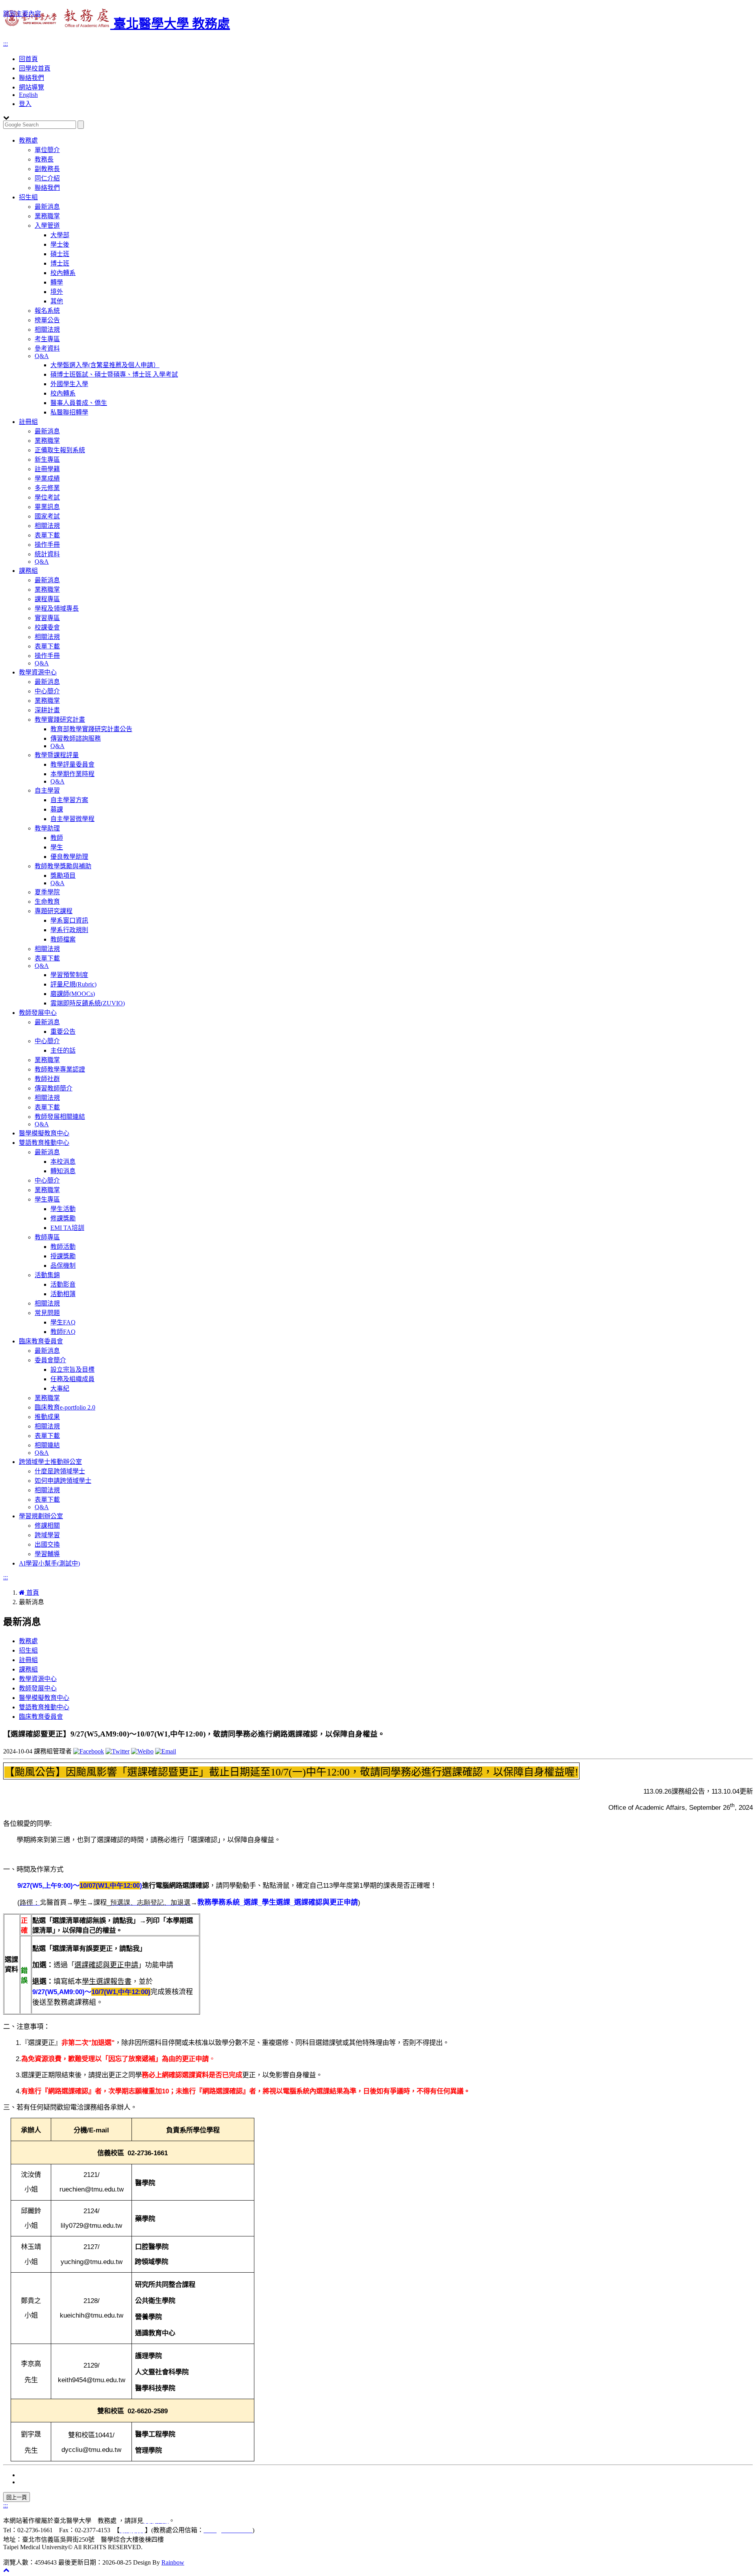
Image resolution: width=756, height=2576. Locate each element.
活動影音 (63, 1284)
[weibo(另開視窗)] (142, 1751)
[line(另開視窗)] (166, 1751)
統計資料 (47, 554)
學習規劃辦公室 (41, 1516)
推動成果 (47, 1417)
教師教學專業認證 (60, 1069)
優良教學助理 (69, 857)
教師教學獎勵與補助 (63, 866)
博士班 (60, 263)
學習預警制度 (69, 975)
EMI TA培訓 (67, 1228)
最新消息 (47, 207)
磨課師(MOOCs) (73, 994)
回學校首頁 (35, 68)
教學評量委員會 (72, 764)
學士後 (60, 244)
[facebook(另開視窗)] (89, 1751)
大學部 (60, 235)
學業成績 (47, 478)
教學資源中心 (38, 672)
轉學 (57, 282)
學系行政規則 (69, 930)
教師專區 (47, 1237)
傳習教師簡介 (54, 1088)
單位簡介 (47, 150)
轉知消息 (63, 1171)
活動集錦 (47, 1275)
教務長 (44, 159)
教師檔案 (63, 939)
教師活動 (63, 1247)
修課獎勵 (63, 1218)
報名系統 (47, 311)
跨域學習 (47, 1535)
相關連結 (47, 1445)
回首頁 (28, 59)
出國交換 (47, 1544)
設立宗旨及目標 (72, 1370)
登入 (25, 104)
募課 (57, 809)
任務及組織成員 (72, 1379)
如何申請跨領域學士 (63, 1481)
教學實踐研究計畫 (60, 720)
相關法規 (47, 330)
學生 (57, 847)
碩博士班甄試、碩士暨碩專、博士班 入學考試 (114, 374)
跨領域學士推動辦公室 (50, 1462)
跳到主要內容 (22, 14)
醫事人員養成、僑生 (79, 403)
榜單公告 (47, 320)
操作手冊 (47, 545)
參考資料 (47, 348)
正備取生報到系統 (60, 450)
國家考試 (47, 516)
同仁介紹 (47, 178)
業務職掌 (47, 216)
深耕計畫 (47, 710)
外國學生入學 (69, 384)
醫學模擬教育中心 (44, 1133)
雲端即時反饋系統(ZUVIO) (88, 1003)
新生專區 (47, 460)
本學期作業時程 (72, 774)
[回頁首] (6, 2570)
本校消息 (63, 1162)
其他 (57, 301)
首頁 (32, 1593)
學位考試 (47, 497)
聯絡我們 (31, 78)
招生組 (28, 197)
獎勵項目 (63, 876)
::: (6, 44)
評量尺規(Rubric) (73, 984)
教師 (57, 838)
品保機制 (63, 1266)
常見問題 (47, 1313)
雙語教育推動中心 (44, 1143)
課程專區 (47, 599)
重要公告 (63, 1032)
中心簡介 (47, 691)
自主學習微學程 (72, 819)
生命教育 (47, 902)
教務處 (28, 140)
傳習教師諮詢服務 (76, 738)
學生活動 (63, 1209)
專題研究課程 (54, 911)
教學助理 (47, 828)
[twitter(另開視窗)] (118, 1751)
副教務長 (47, 169)
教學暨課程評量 (57, 755)
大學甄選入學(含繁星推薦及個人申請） (105, 365)
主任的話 (63, 1050)
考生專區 (47, 339)
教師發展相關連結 (60, 1117)
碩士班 (60, 254)
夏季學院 (47, 892)
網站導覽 (31, 87)
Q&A (42, 356)
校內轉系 (63, 273)
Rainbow (173, 2562)
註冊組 (28, 422)
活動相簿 (63, 1294)
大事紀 (60, 1388)
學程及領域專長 (57, 608)
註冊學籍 (47, 469)
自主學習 (47, 790)
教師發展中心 (38, 1013)
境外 (57, 292)
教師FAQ (63, 1332)
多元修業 (47, 488)
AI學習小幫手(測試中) (49, 1563)
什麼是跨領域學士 (60, 1471)
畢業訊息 (47, 507)
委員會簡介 (50, 1360)
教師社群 (47, 1079)
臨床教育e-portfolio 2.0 (65, 1407)
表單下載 (47, 535)
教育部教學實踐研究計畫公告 (91, 729)
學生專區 (47, 1199)
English (28, 95)
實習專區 (47, 618)
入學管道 (47, 226)
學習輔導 (47, 1554)
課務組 (28, 571)
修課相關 (47, 1526)
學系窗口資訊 (69, 920)
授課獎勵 (63, 1256)
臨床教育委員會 (41, 1341)
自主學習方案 (69, 800)
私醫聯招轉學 (69, 412)
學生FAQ (63, 1322)
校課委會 (47, 627)
